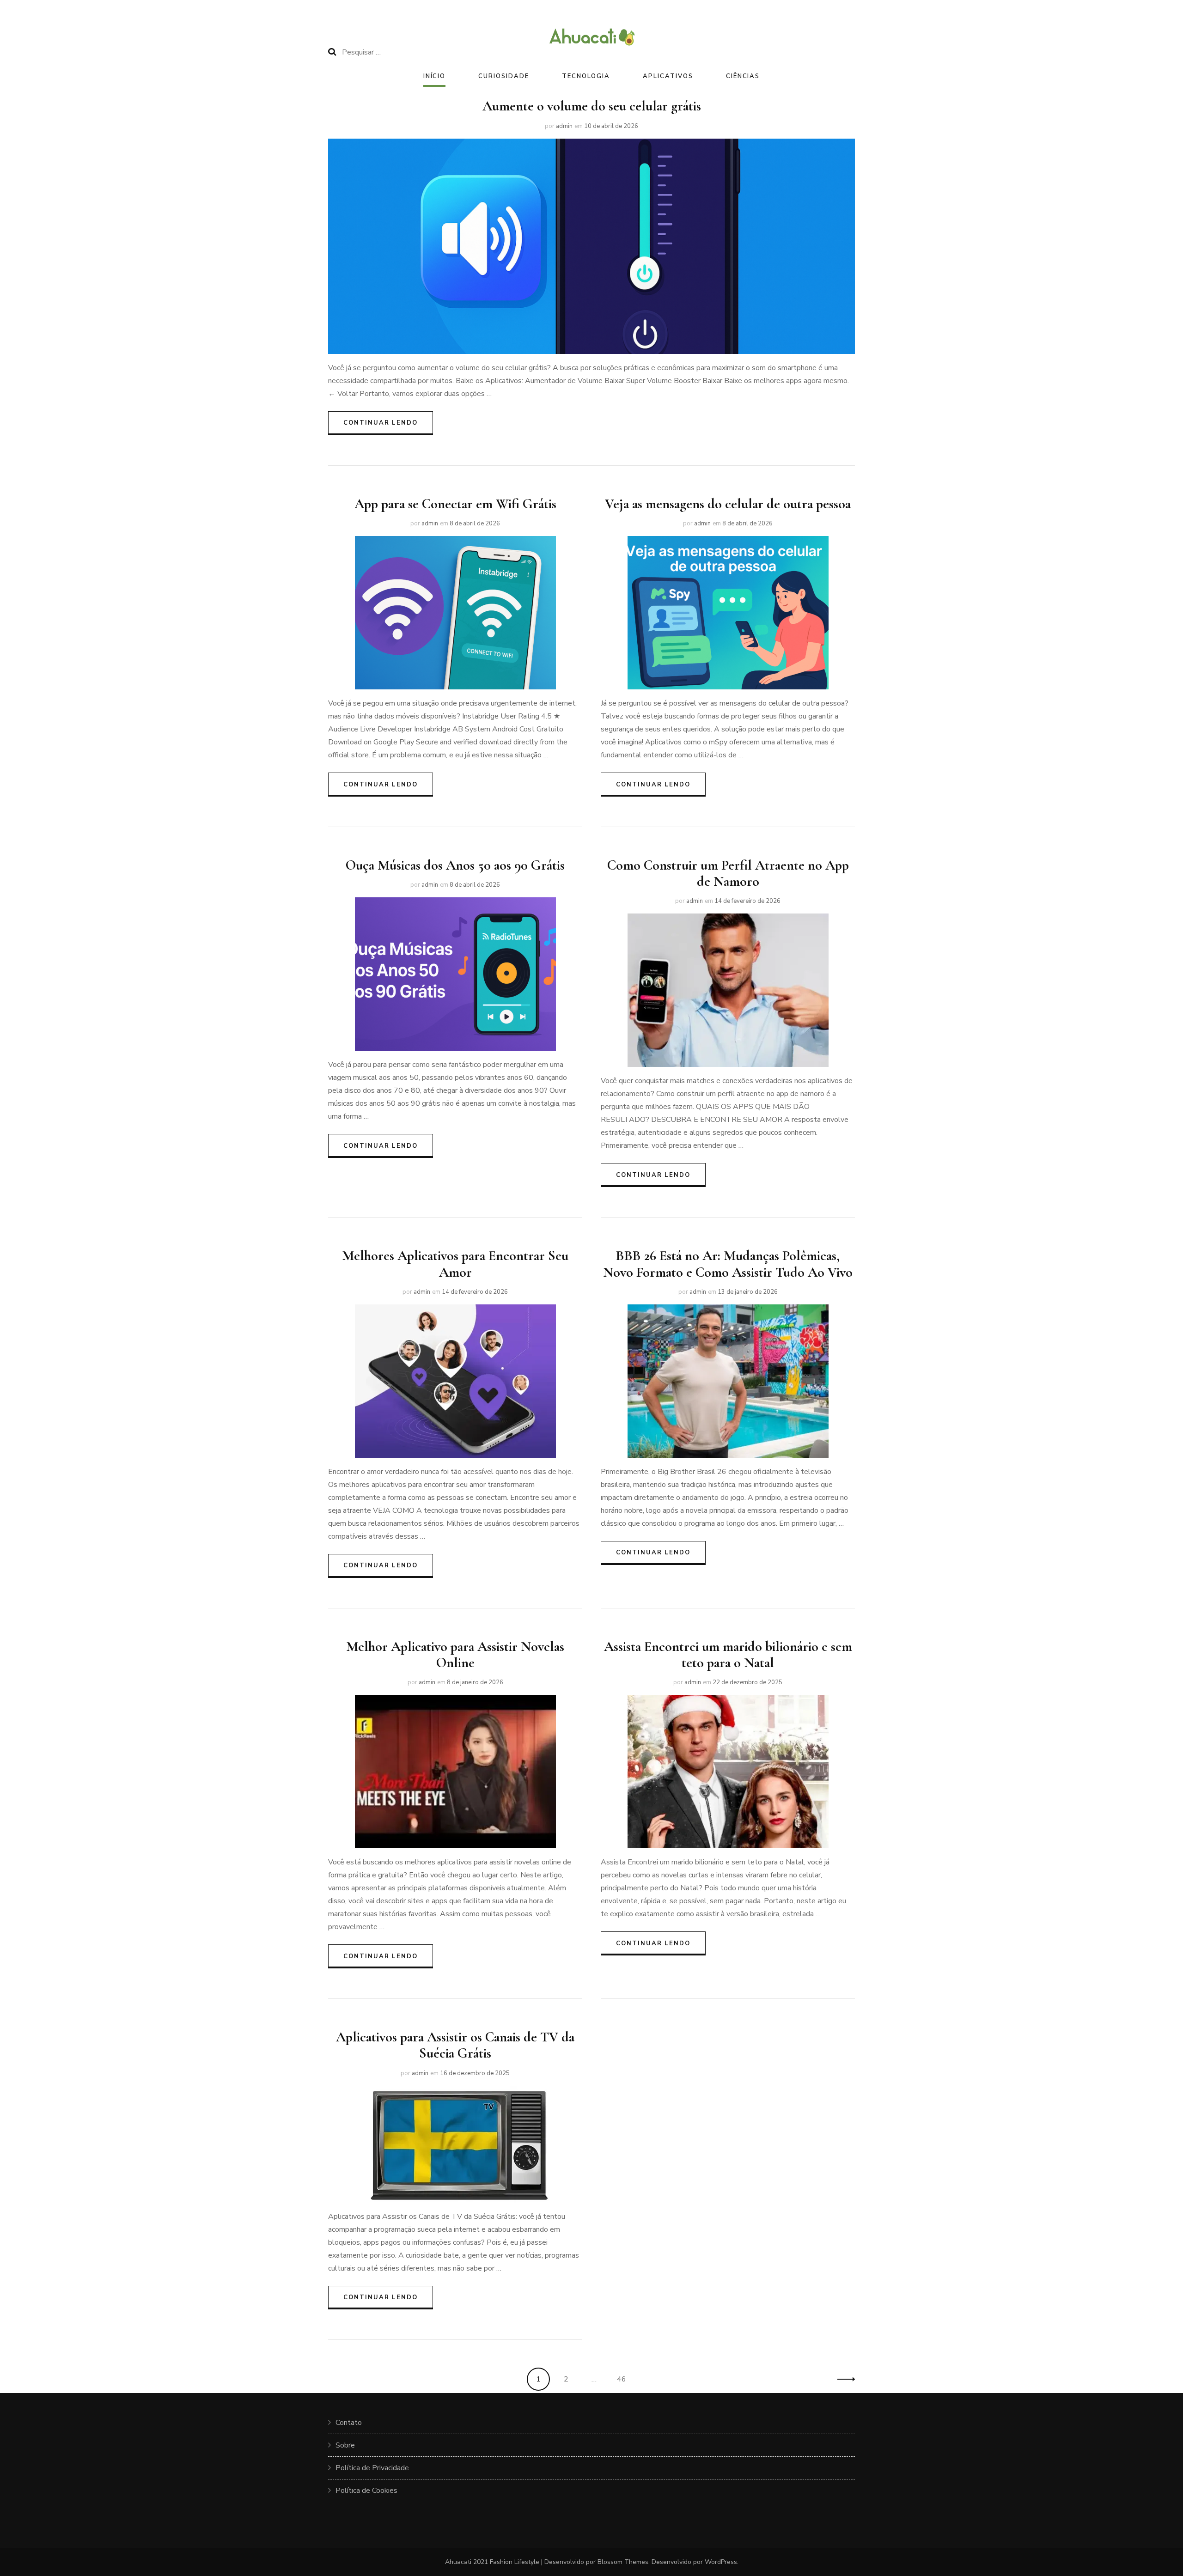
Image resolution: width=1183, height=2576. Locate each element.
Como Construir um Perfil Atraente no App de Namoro (728, 873)
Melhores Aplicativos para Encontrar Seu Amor (455, 1264)
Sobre (345, 2445)
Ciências (743, 76)
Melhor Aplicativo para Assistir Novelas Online (455, 1655)
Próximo (843, 2379)
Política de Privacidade (372, 2468)
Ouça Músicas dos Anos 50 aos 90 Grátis (455, 865)
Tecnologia (586, 76)
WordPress (721, 2562)
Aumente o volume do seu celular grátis (592, 106)
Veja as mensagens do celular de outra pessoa (728, 504)
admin (564, 126)
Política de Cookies (366, 2491)
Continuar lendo (381, 423)
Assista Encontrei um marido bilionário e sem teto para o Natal (728, 1655)
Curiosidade (503, 76)
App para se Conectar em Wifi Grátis (455, 504)
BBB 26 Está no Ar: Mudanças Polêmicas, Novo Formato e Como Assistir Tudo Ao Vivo (728, 1264)
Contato (349, 2423)
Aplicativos (668, 76)
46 (625, 2379)
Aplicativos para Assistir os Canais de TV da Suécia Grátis (455, 2045)
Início (435, 76)
